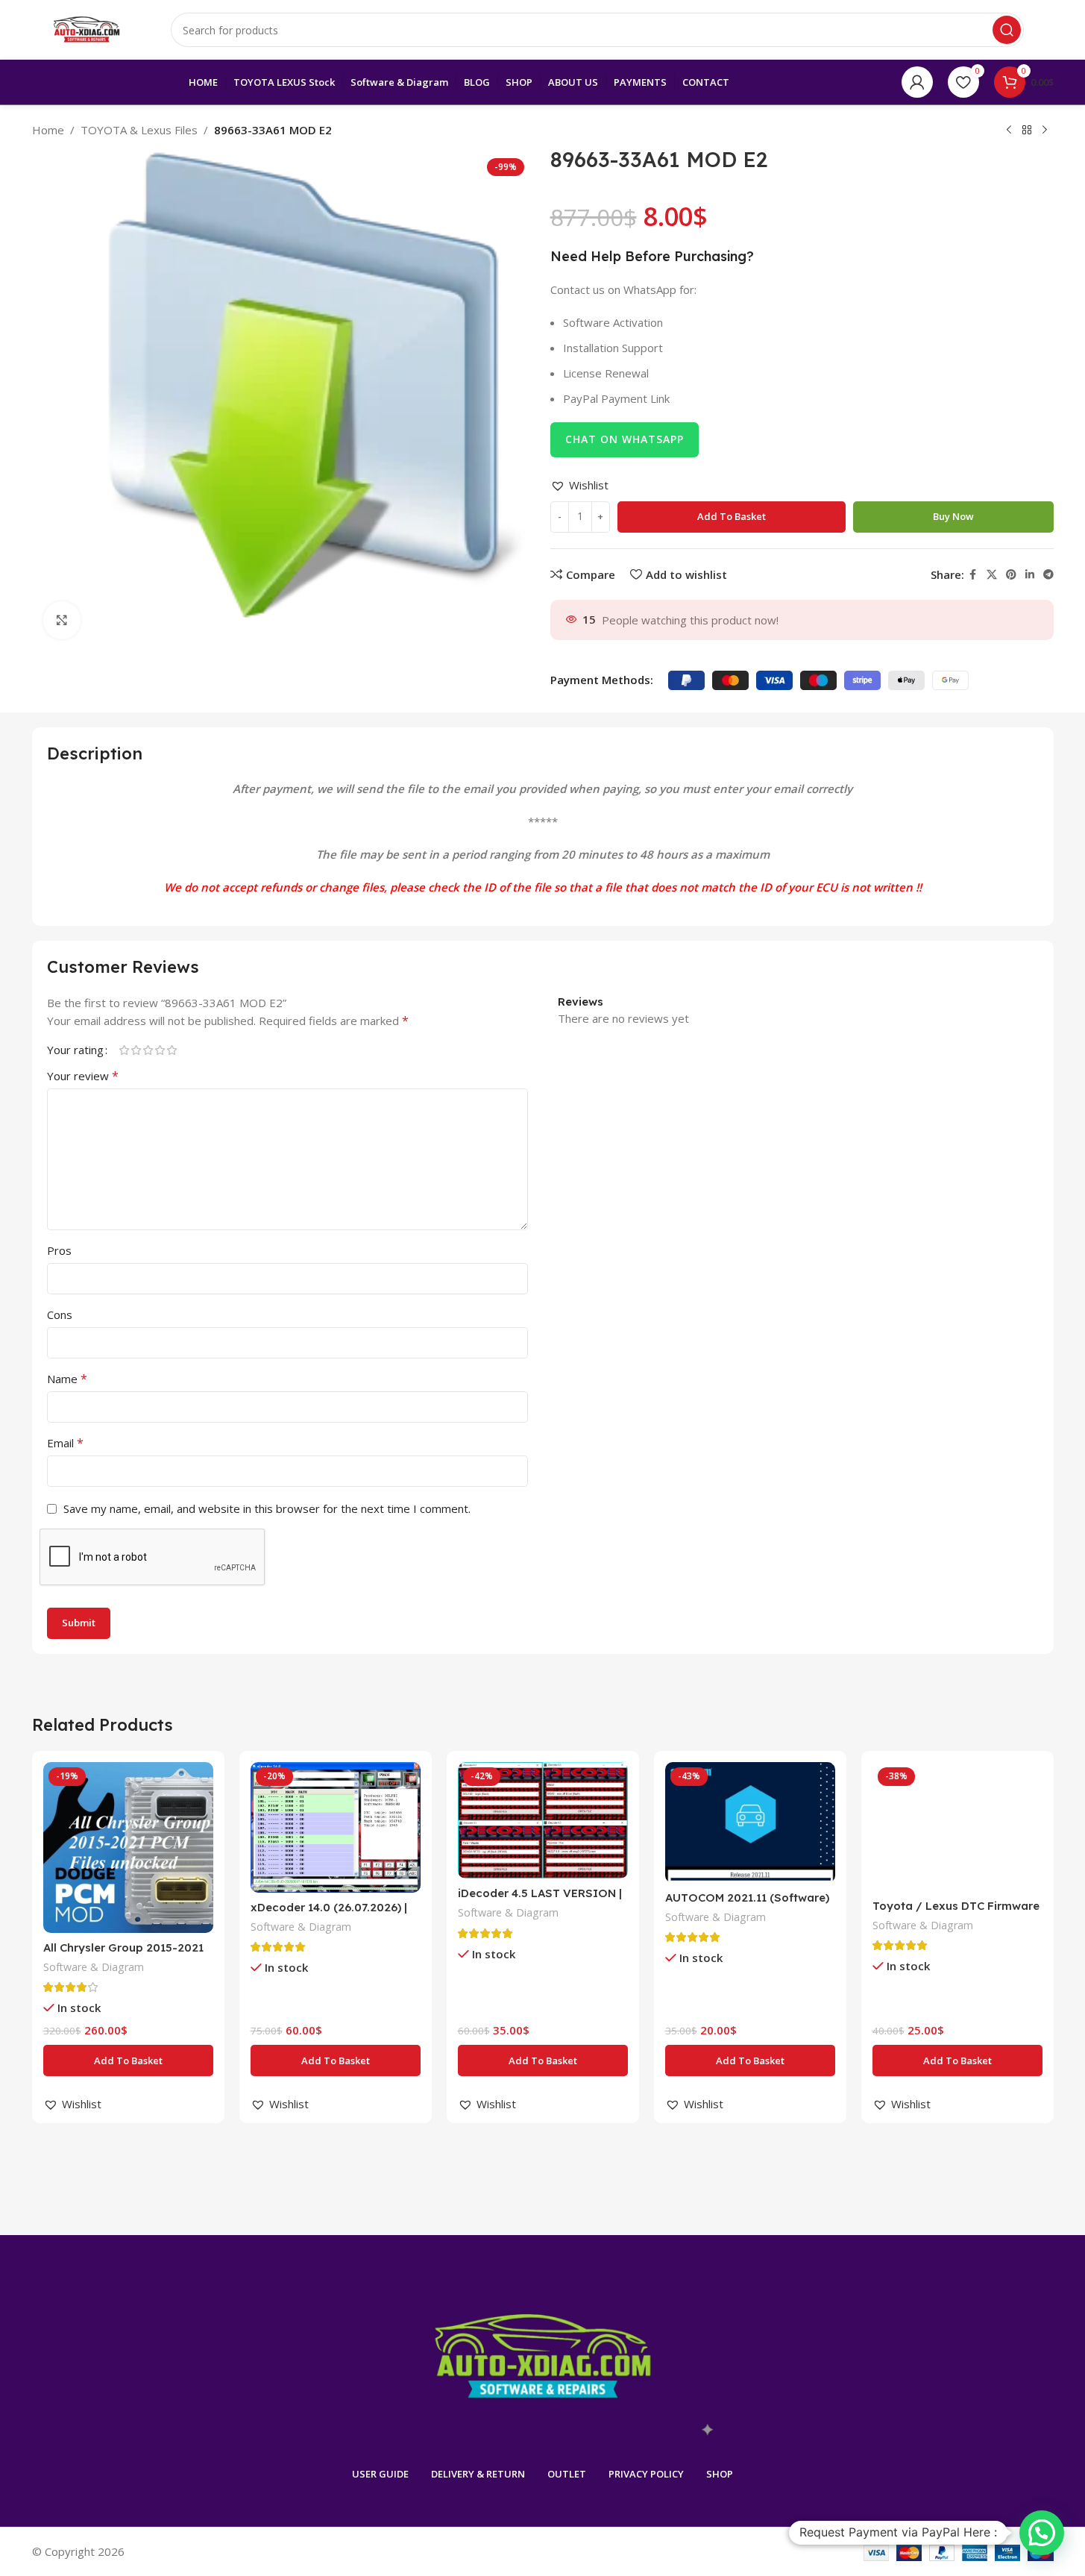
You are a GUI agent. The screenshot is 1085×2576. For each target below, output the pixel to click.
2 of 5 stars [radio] (136, 1050)
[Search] (1007, 30)
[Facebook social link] (973, 575)
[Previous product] (1009, 131)
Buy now (953, 516)
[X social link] (992, 575)
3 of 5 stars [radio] (148, 1050)
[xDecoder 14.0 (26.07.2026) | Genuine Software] (336, 1827)
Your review (83, 1076)
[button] (579, 485)
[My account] (917, 82)
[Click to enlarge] (62, 620)
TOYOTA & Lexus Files (139, 130)
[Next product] (1045, 131)
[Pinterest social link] (1011, 575)
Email (65, 1443)
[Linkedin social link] (1030, 575)
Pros (59, 1250)
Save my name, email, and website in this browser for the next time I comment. (267, 1508)
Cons (60, 1314)
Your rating (75, 1050)
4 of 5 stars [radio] (160, 1050)
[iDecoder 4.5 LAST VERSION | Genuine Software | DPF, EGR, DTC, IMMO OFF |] (543, 1820)
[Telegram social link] (1048, 575)
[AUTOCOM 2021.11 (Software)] (750, 1823)
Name (67, 1379)
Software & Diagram (94, 1967)
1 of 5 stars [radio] (125, 1050)
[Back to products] (1027, 131)
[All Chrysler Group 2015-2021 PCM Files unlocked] (128, 1847)
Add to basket (732, 516)
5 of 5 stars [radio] (172, 1050)
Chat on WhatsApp (625, 439)
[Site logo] (87, 28)
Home (48, 130)
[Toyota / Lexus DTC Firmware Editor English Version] (957, 1827)
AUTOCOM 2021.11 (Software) (747, 1897)
